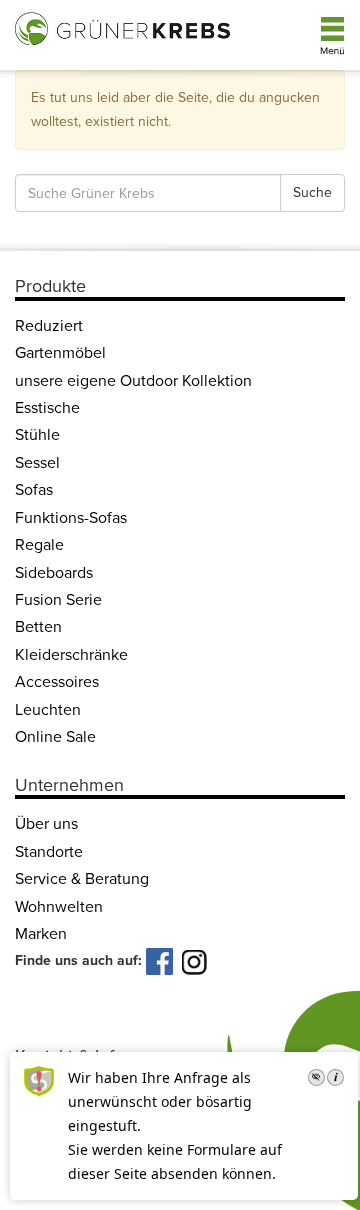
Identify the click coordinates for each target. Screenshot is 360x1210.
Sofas (34, 490)
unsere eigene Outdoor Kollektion (133, 381)
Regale (39, 545)
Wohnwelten (59, 907)
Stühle (37, 435)
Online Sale (55, 737)
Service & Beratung (82, 879)
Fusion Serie (58, 600)
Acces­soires (57, 682)
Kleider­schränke (71, 655)
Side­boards (54, 573)
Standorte (49, 852)
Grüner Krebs (125, 26)
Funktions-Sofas (71, 518)
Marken (41, 934)
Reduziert (49, 326)
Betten (38, 627)
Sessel (37, 463)
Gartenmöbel (60, 353)
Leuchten (48, 710)
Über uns (46, 824)
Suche (312, 192)
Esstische (47, 408)
